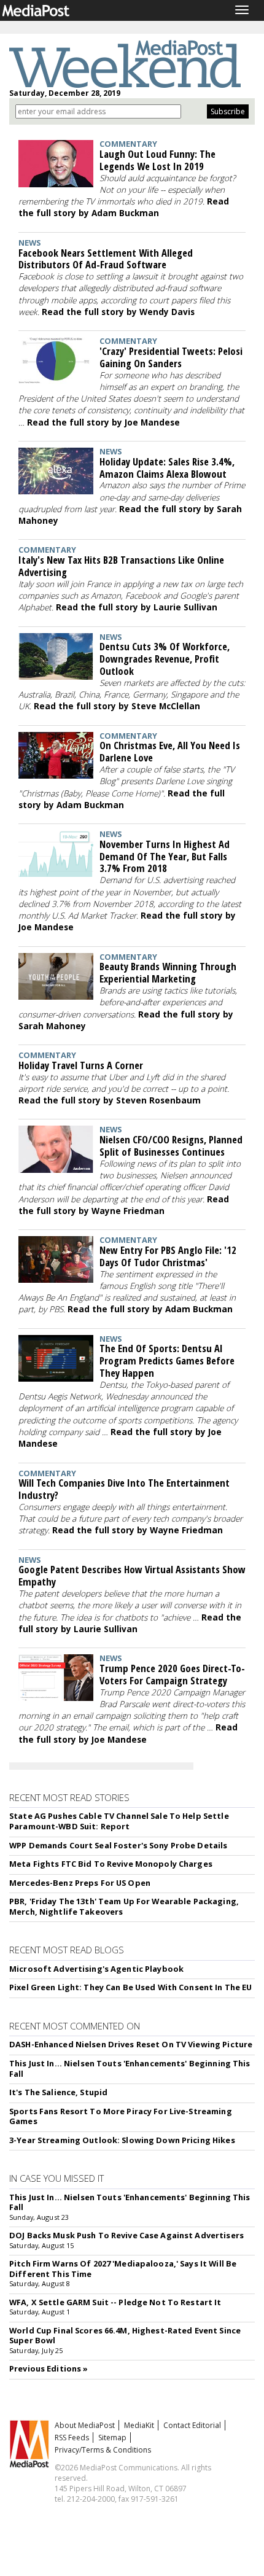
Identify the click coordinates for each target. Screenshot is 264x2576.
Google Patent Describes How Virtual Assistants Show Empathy (132, 1575)
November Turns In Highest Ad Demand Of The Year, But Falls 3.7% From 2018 (165, 856)
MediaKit (139, 2425)
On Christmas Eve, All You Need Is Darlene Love (170, 751)
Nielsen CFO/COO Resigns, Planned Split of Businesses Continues (171, 1146)
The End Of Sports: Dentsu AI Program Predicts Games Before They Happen (167, 1360)
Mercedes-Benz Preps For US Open (80, 1883)
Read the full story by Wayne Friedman (124, 1205)
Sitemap (112, 2438)
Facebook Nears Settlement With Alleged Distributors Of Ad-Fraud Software (106, 259)
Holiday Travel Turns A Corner (81, 1065)
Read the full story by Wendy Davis (118, 312)
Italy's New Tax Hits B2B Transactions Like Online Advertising (121, 566)
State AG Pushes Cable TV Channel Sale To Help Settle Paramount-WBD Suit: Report (119, 1821)
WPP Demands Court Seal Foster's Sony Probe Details (118, 1845)
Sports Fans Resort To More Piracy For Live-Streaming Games (121, 2116)
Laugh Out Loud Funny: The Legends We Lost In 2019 (157, 160)
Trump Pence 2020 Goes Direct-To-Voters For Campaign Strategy (172, 1674)
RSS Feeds (72, 2438)
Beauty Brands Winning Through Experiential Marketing (168, 972)
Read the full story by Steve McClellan (117, 706)
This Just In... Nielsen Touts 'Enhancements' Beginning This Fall (130, 2068)
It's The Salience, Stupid (58, 2092)
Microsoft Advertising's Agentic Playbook (96, 1969)
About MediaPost (85, 2425)
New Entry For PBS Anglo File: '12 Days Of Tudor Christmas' (168, 1256)
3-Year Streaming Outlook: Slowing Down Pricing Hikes (122, 2140)
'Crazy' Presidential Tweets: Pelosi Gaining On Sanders (171, 357)
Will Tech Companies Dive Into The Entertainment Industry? (124, 1489)
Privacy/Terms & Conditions (103, 2450)
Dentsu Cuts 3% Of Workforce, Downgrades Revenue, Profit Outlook (165, 659)
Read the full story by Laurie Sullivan (137, 607)
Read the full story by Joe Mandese (103, 422)
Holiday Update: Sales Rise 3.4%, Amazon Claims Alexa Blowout (167, 468)
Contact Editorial (192, 2425)
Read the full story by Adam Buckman (124, 207)
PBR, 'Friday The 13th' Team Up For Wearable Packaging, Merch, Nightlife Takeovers (124, 1906)
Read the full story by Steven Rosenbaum (110, 1100)
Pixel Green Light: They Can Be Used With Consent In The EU (130, 1987)
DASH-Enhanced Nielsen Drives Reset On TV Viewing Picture (131, 2044)
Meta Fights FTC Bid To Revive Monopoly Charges (111, 1864)
